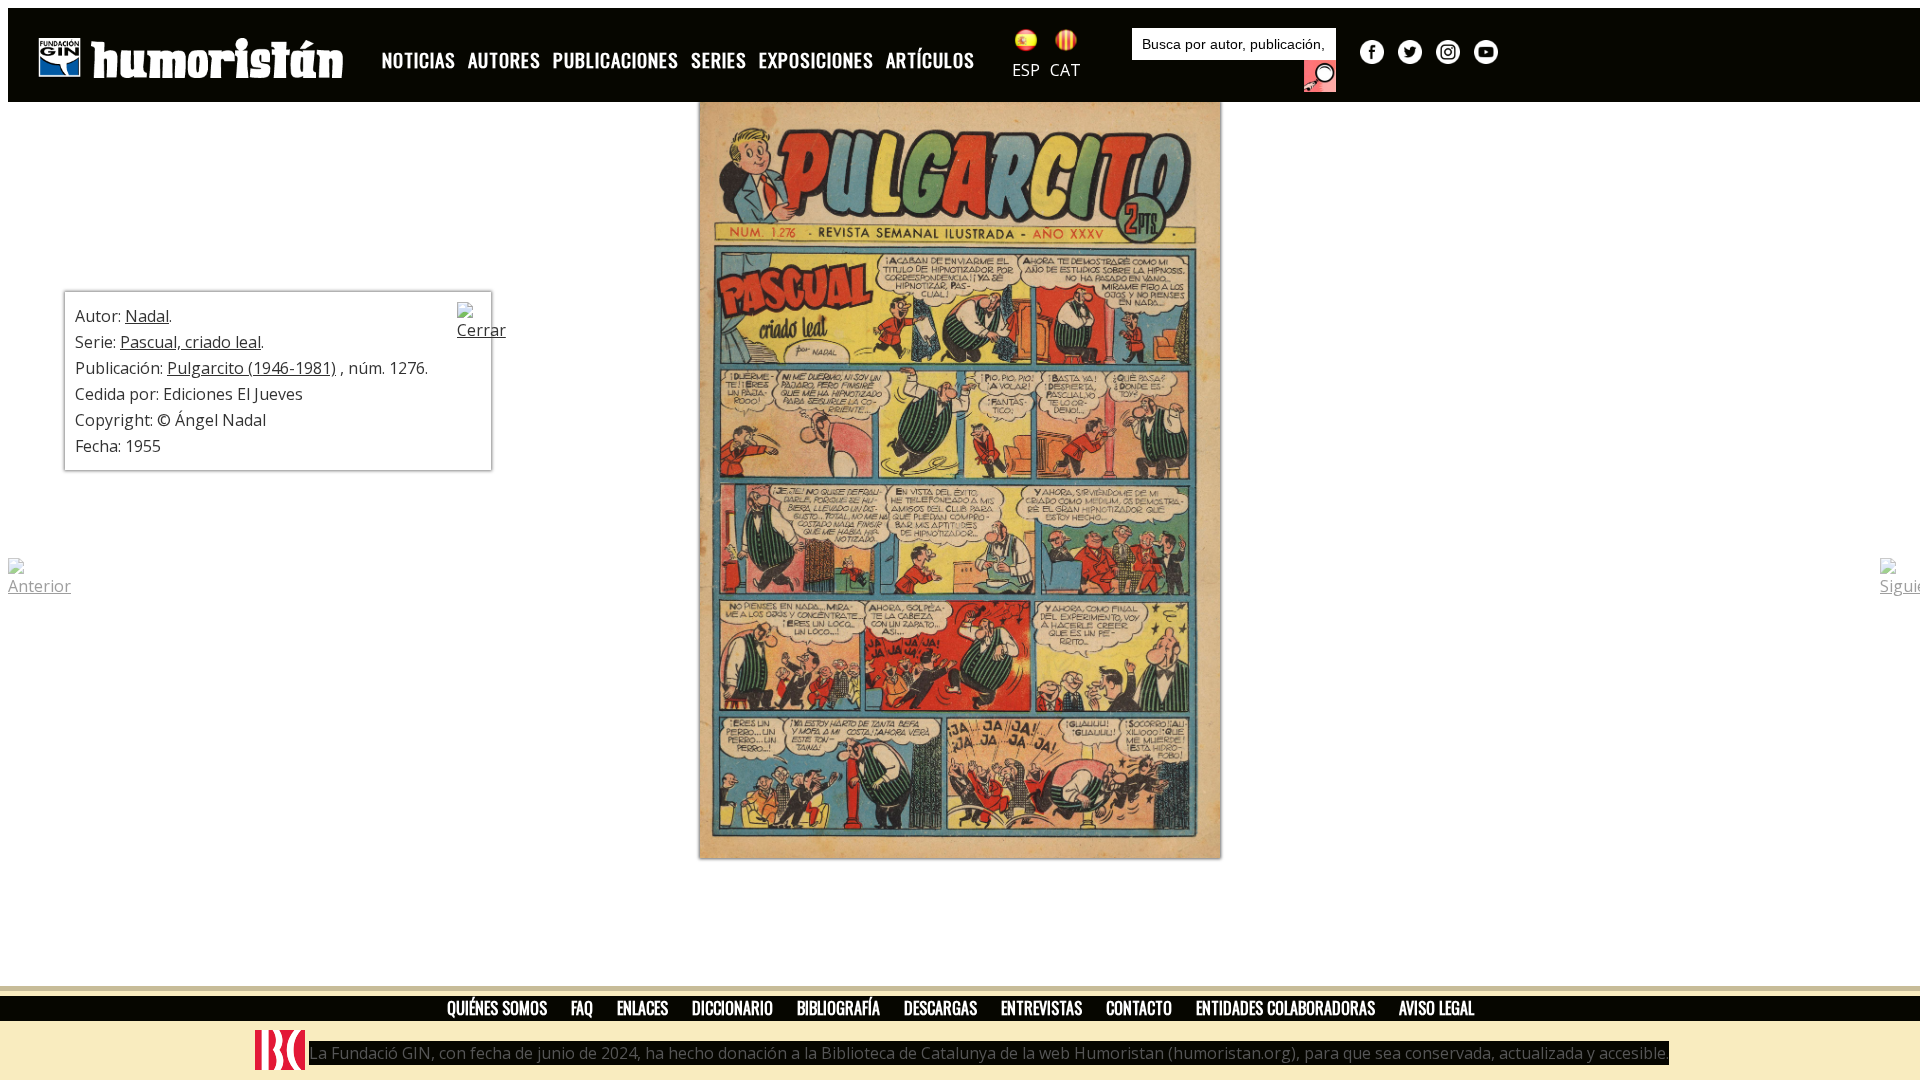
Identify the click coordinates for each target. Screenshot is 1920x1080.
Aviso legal (1436, 1008)
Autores (504, 59)
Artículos (930, 59)
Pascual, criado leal (190, 342)
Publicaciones (616, 59)
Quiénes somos (497, 1008)
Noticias (419, 59)
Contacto (1139, 1008)
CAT (1065, 70)
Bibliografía (838, 1008)
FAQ (582, 1008)
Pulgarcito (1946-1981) (251, 368)
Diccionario (732, 1008)
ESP (1026, 70)
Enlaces (642, 1008)
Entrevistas (1041, 1008)
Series (719, 59)
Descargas (940, 1008)
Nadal (147, 316)
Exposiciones (816, 59)
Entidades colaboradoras (1285, 1008)
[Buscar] (1320, 76)
